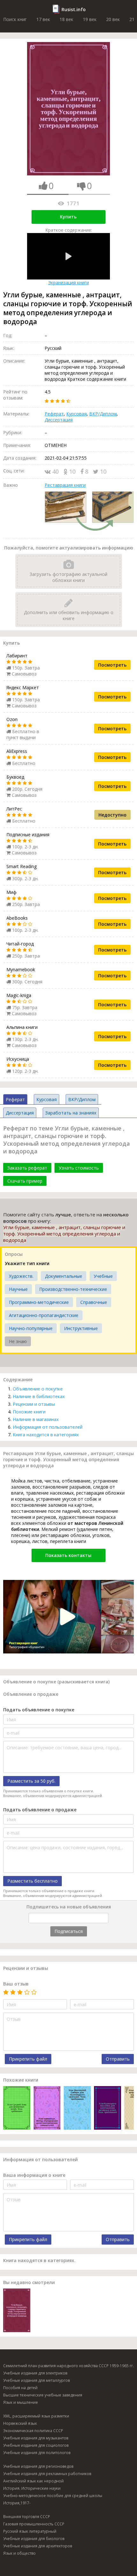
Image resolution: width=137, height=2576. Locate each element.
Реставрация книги (65, 485)
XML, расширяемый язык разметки (36, 2416)
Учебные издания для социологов (36, 2445)
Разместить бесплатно (32, 1881)
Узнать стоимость (79, 1168)
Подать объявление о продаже (40, 1810)
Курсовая (76, 414)
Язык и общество (19, 2553)
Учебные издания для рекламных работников (47, 2474)
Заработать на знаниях (71, 1113)
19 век (90, 19)
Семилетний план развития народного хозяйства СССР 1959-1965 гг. (68, 2366)
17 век (43, 19)
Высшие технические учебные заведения (43, 2395)
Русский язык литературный (30, 2531)
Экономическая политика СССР (33, 2431)
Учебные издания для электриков (35, 2373)
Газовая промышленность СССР (34, 2524)
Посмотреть (112, 665)
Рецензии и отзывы (34, 1404)
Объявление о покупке (38, 1389)
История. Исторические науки (32, 2488)
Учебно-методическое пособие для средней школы (53, 2496)
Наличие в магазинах (36, 1419)
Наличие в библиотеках (39, 1396)
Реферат (54, 414)
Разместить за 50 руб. (31, 1781)
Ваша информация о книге (34, 2175)
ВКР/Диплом (103, 414)
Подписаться (69, 1931)
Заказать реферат (27, 1168)
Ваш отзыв (16, 1984)
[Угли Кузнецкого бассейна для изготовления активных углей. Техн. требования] (108, 2109)
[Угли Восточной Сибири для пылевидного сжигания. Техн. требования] (77, 2109)
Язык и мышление (21, 2402)
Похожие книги (29, 1412)
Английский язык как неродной (33, 2481)
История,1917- (17, 2503)
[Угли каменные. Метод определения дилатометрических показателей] (47, 2109)
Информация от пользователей (48, 1427)
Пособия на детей (20, 2388)
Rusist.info (74, 9)
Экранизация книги (68, 283)
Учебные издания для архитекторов (38, 2546)
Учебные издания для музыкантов (36, 2438)
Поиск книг (15, 19)
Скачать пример (25, 1181)
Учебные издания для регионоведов (38, 2466)
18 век (66, 19)
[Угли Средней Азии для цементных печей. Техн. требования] (17, 2109)
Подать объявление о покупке (39, 1710)
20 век (113, 19)
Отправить (118, 2059)
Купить (68, 217)
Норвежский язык (20, 2423)
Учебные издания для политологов (37, 2453)
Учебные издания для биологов (34, 2539)
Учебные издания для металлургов (36, 2380)
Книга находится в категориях (46, 1435)
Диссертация (59, 420)
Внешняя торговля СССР (27, 2517)
